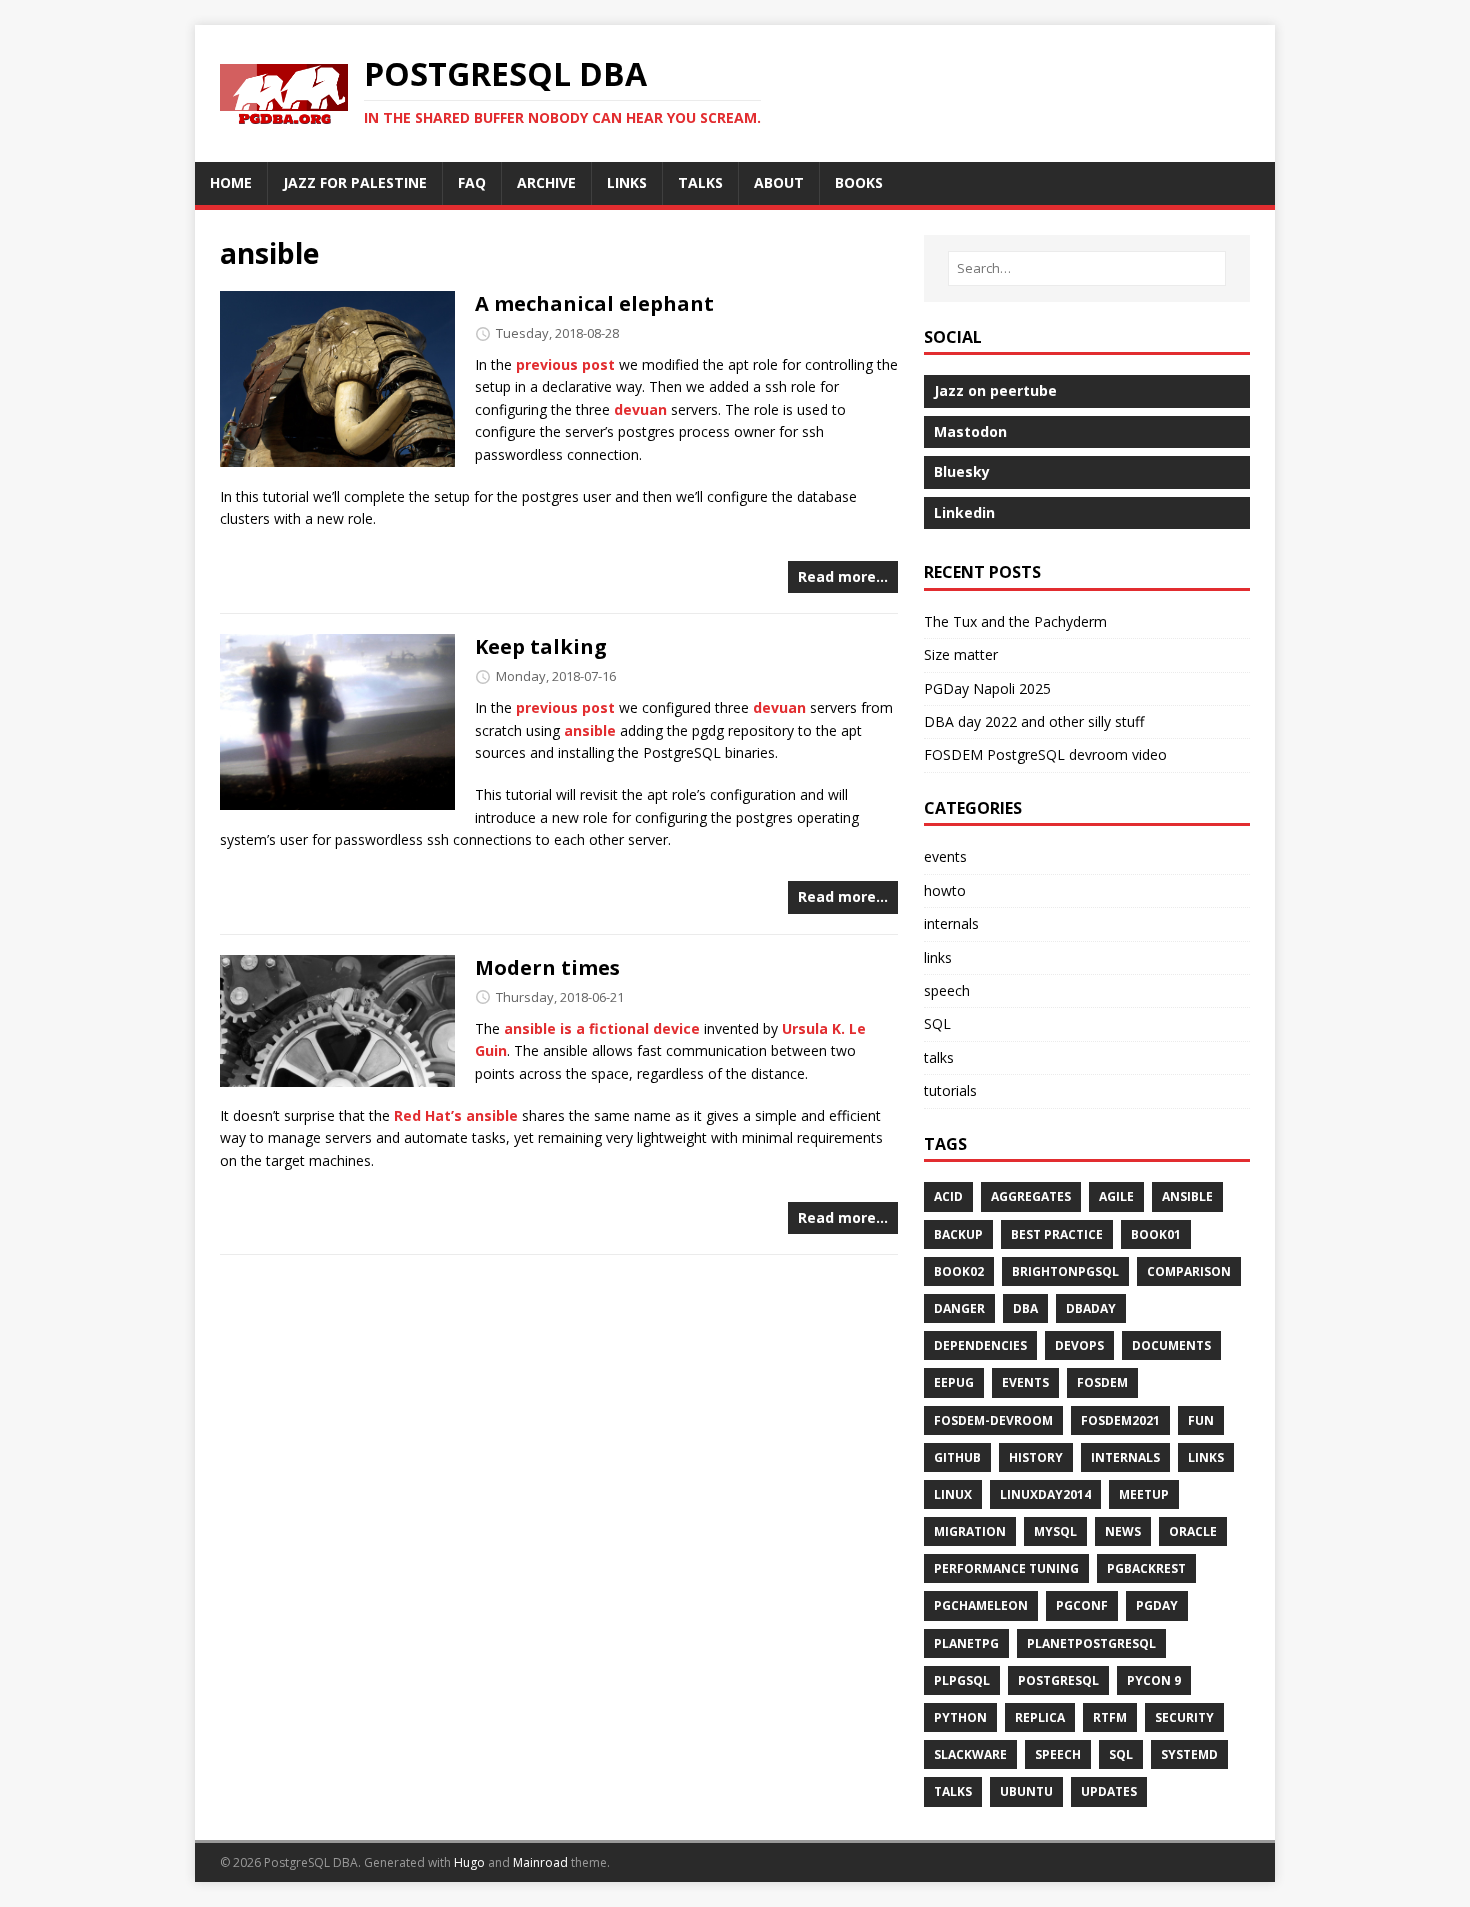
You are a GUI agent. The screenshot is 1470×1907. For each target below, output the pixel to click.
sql (1121, 1754)
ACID (948, 1196)
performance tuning (1006, 1568)
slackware (970, 1754)
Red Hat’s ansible (456, 1115)
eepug (954, 1382)
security (1184, 1717)
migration (970, 1531)
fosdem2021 (1120, 1420)
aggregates (1031, 1196)
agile (1116, 1196)
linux (953, 1494)
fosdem (1102, 1382)
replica (1040, 1717)
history (1036, 1457)
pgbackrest (1146, 1568)
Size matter (961, 654)
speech (947, 990)
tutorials (950, 1090)
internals (951, 923)
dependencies (980, 1345)
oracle (1193, 1531)
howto (945, 890)
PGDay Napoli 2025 (987, 688)
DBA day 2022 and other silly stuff (1034, 721)
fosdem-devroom (993, 1420)
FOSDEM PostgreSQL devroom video (1045, 754)
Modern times (547, 967)
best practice (1057, 1234)
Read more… (843, 576)
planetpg (966, 1643)
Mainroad (540, 1862)
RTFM (1110, 1717)
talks (939, 1057)
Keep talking (541, 646)
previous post (565, 364)
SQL (937, 1023)
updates (1109, 1791)
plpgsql (962, 1680)
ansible (590, 730)
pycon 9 (1154, 1680)
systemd (1189, 1754)
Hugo (469, 1862)
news (1123, 1531)
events (945, 856)
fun (1201, 1420)
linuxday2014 (1045, 1494)
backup (958, 1234)
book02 (959, 1271)
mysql (1055, 1531)
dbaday (1091, 1308)
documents (1171, 1345)
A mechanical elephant (594, 303)
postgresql (1058, 1680)
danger (959, 1308)
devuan (640, 409)
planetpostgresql (1091, 1643)
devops (1079, 1345)
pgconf (1082, 1605)
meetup (1144, 1494)
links (938, 957)
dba (1025, 1308)
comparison (1189, 1271)
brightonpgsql (1065, 1271)
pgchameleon (981, 1605)
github (957, 1457)
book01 (1156, 1234)
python (960, 1717)
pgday (1157, 1605)
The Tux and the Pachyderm (1015, 621)
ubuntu (1026, 1791)
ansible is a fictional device (602, 1028)
